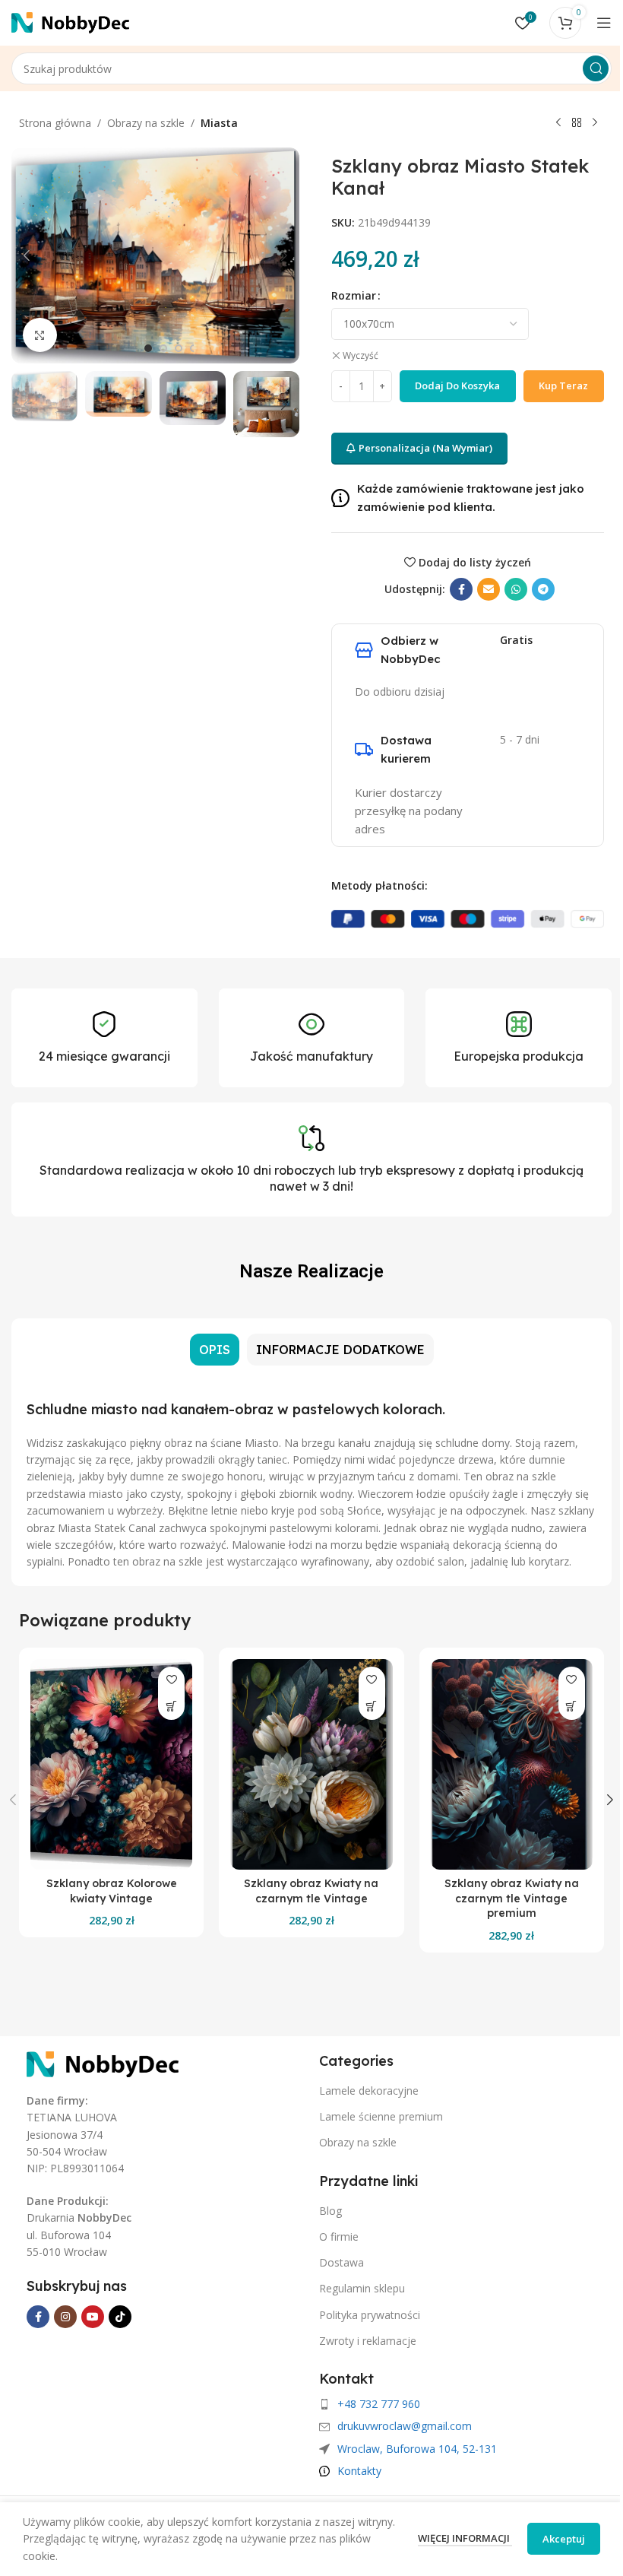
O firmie (339, 2237)
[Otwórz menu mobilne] (604, 23)
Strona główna (55, 123)
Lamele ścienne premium (381, 2116)
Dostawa (342, 2262)
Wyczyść (361, 356)
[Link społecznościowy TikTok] (120, 2317)
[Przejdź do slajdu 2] (163, 348)
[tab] (215, 1350)
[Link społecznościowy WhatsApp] (516, 589)
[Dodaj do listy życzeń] (171, 1680)
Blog (330, 2211)
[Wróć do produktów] (577, 123)
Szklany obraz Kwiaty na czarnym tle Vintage (311, 1891)
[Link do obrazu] (103, 2063)
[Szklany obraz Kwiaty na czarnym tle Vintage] (311, 1764)
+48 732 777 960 (379, 2404)
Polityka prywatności (370, 2315)
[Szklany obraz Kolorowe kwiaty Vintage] (111, 1764)
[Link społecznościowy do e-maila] (489, 589)
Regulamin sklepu (362, 2288)
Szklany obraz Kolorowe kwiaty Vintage (112, 1891)
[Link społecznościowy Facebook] (461, 589)
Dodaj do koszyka (457, 385)
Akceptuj (564, 2539)
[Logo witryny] (70, 22)
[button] (27, 255)
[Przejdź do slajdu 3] (179, 348)
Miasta (219, 123)
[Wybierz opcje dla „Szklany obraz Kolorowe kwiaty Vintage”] (171, 1707)
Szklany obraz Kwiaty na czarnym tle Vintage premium (512, 1898)
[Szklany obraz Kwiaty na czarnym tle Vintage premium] (512, 1764)
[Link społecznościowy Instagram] (65, 2317)
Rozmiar (354, 295)
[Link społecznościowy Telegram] (543, 589)
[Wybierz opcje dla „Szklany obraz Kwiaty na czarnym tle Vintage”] (372, 1707)
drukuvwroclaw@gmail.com (405, 2426)
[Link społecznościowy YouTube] (93, 2317)
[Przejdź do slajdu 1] (148, 348)
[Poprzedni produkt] (558, 123)
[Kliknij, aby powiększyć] (40, 335)
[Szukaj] (596, 68)
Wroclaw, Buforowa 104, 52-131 (417, 2449)
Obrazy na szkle (146, 123)
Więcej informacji (465, 2538)
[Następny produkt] (595, 123)
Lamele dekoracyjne (369, 2091)
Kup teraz (563, 385)
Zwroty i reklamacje (368, 2341)
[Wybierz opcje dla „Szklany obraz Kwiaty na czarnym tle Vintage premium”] (572, 1707)
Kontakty (359, 2471)
